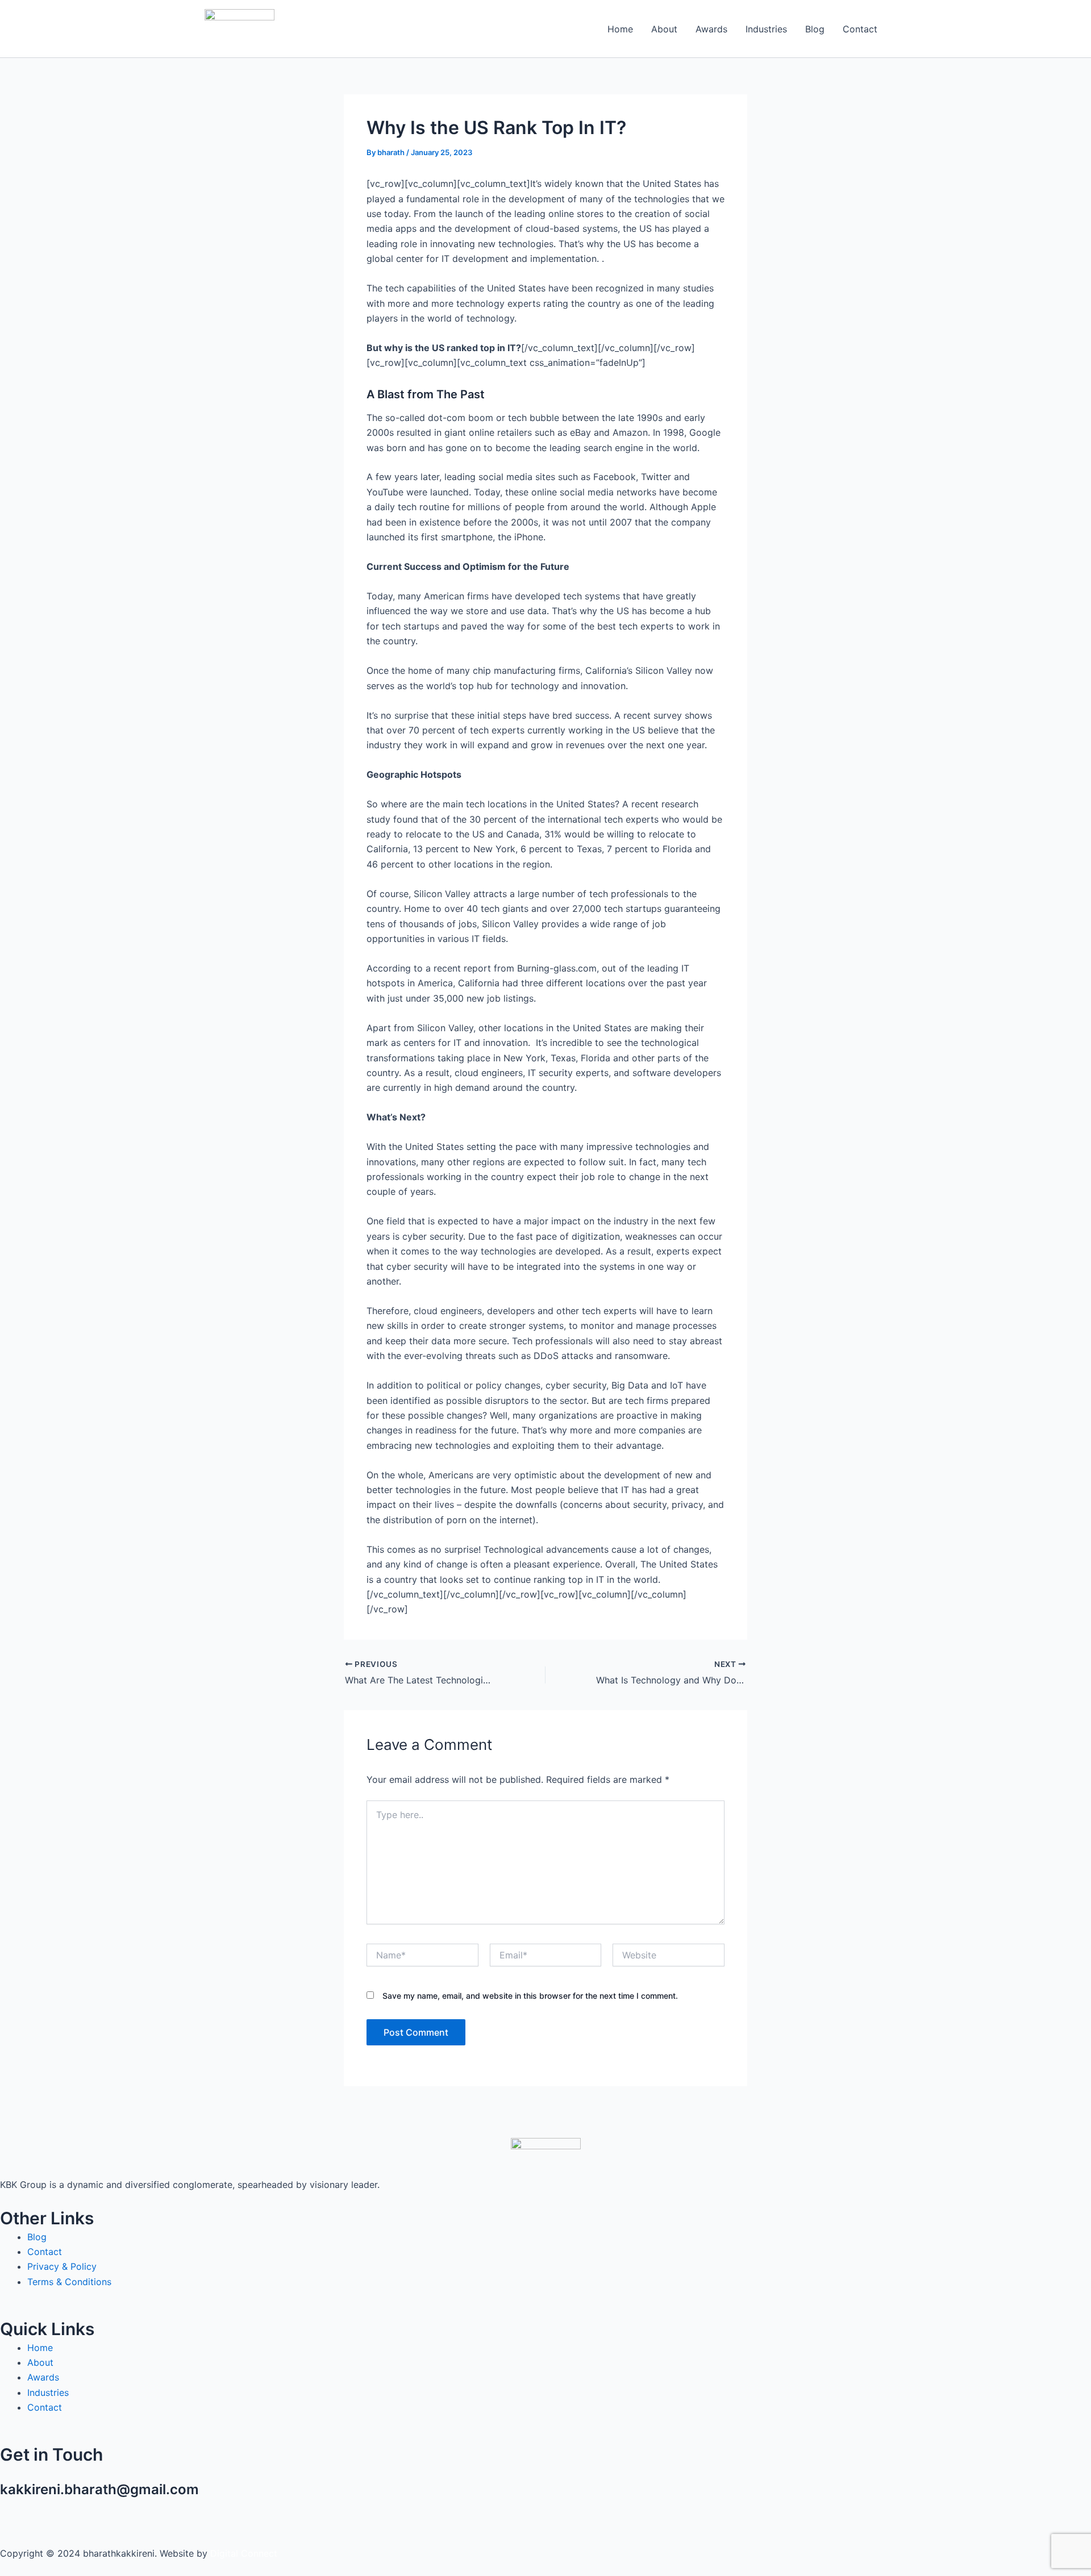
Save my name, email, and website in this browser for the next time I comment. (530, 1996)
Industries (766, 29)
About (664, 29)
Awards (711, 29)
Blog (815, 29)
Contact (860, 29)
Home (620, 29)
